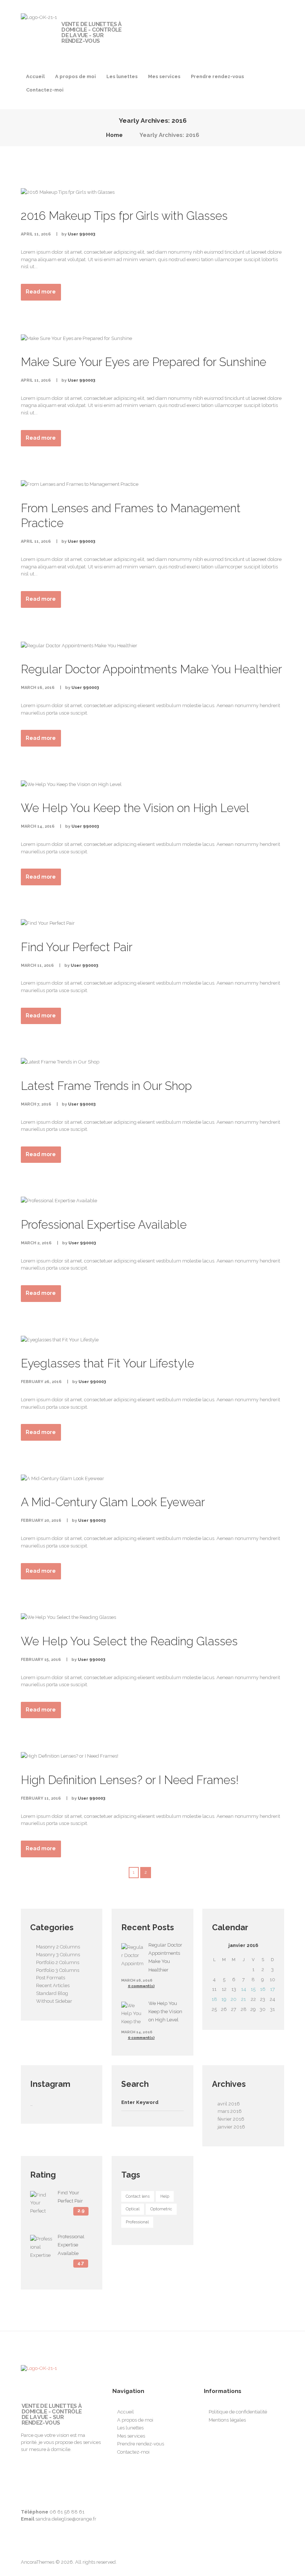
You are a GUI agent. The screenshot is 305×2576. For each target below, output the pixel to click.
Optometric (161, 2209)
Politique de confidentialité (238, 2412)
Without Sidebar (54, 2001)
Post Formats (51, 1978)
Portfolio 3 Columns (58, 1970)
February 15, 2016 (41, 1660)
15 (253, 1989)
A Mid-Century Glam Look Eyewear (113, 1502)
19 (224, 1999)
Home (114, 135)
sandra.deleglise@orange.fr (66, 2519)
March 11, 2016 (37, 965)
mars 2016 (230, 2111)
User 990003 (81, 234)
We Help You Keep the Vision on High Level (135, 808)
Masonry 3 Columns (58, 1955)
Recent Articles (53, 1985)
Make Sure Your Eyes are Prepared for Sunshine (144, 362)
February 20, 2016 (41, 1520)
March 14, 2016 (38, 826)
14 (244, 1989)
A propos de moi (76, 76)
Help (165, 2196)
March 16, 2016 (38, 688)
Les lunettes (122, 76)
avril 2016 (229, 2104)
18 (214, 1999)
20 (234, 1999)
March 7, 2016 (36, 1104)
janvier (243, 1945)
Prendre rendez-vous (217, 76)
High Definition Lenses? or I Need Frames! (130, 1780)
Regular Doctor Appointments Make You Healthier (151, 669)
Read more (41, 292)
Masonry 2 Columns (58, 1947)
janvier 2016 (231, 2127)
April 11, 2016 (36, 234)
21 (243, 1999)
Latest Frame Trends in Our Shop (106, 1086)
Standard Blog (52, 1993)
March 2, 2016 (36, 1243)
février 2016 (231, 2119)
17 (272, 1989)
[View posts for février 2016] (272, 1945)
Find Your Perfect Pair (77, 947)
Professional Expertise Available (104, 1225)
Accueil (35, 76)
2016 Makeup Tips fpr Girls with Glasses (124, 216)
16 (263, 1989)
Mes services (164, 76)
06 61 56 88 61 (67, 2512)
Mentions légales (227, 2420)
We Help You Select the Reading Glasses (129, 1641)
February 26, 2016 (41, 1382)
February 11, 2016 (41, 1798)
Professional (137, 2222)
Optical (133, 2209)
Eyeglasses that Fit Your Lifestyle (107, 1363)
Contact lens (138, 2196)
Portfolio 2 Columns (58, 1962)
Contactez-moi (45, 90)
